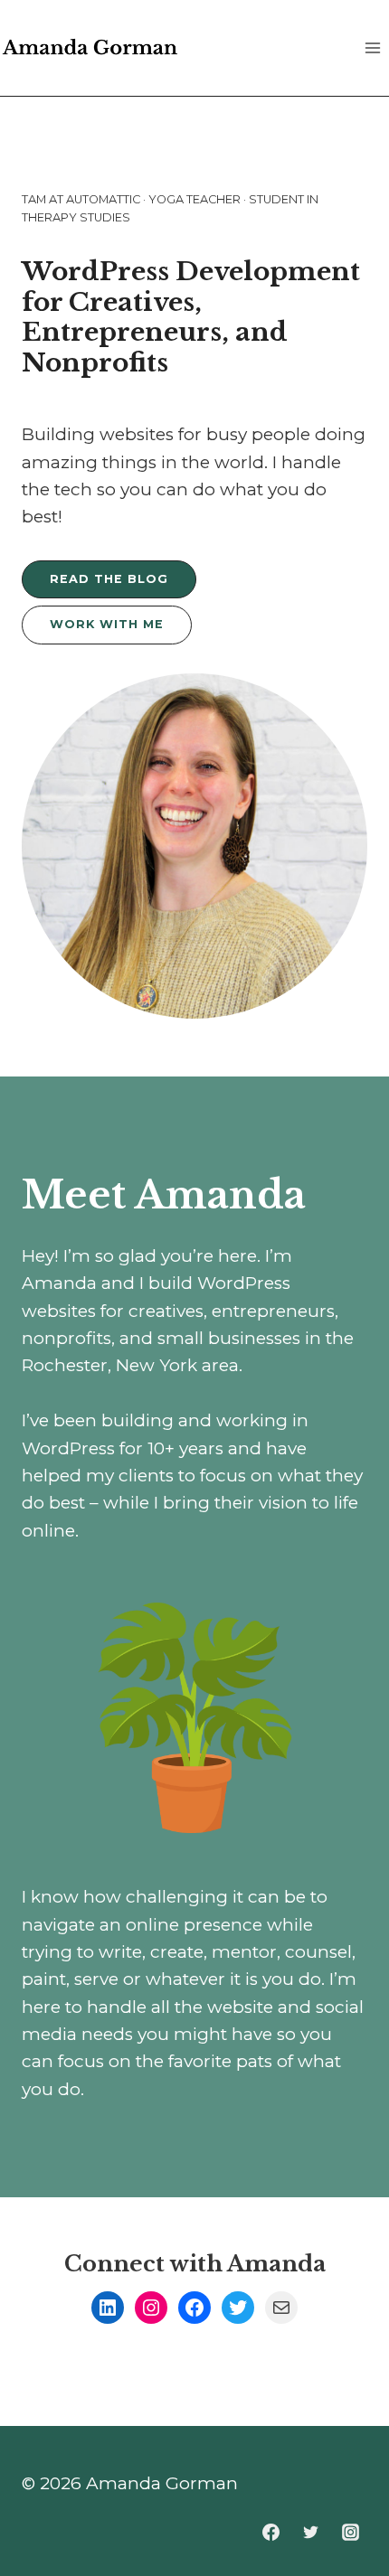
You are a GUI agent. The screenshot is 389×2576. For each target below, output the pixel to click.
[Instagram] (350, 2532)
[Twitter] (310, 2532)
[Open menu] (372, 47)
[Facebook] (271, 2532)
